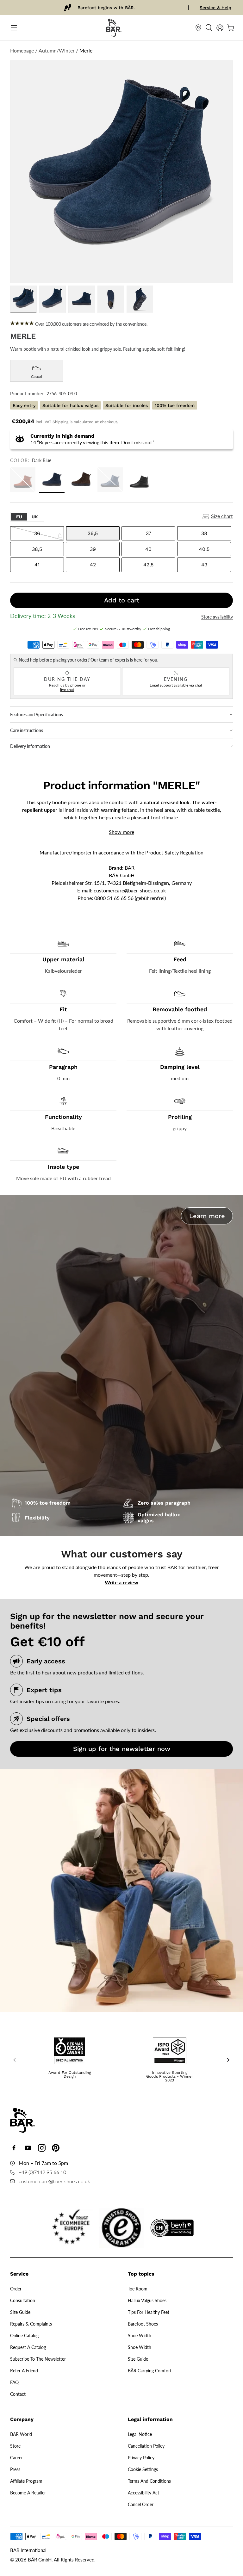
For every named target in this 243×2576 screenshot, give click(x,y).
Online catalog (24, 2336)
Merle (86, 50)
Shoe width (140, 2336)
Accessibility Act (143, 2493)
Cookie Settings (143, 2469)
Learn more (207, 1216)
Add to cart (122, 600)
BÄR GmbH (40, 2560)
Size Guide (20, 2312)
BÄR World (21, 2434)
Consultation (23, 2300)
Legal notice (140, 2434)
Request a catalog (28, 2347)
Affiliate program (26, 2481)
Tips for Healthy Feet (149, 2312)
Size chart (222, 516)
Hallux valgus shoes (147, 2300)
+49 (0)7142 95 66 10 (42, 2172)
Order (16, 2289)
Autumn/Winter (57, 50)
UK (35, 517)
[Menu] (14, 28)
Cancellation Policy (146, 2446)
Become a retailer (28, 2493)
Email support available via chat (176, 685)
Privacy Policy (141, 2458)
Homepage (22, 50)
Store (15, 2446)
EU (19, 517)
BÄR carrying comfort (150, 2371)
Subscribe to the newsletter (38, 2359)
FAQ (14, 2382)
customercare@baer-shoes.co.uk (130, 890)
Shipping (60, 422)
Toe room (138, 2289)
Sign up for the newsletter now (122, 1749)
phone (76, 685)
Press (15, 2469)
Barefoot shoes (143, 2324)
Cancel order (141, 2504)
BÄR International (28, 2550)
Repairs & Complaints (31, 2324)
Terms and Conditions (149, 2481)
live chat (67, 690)
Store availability (217, 617)
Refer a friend (24, 2371)
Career (16, 2458)
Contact (18, 2394)
